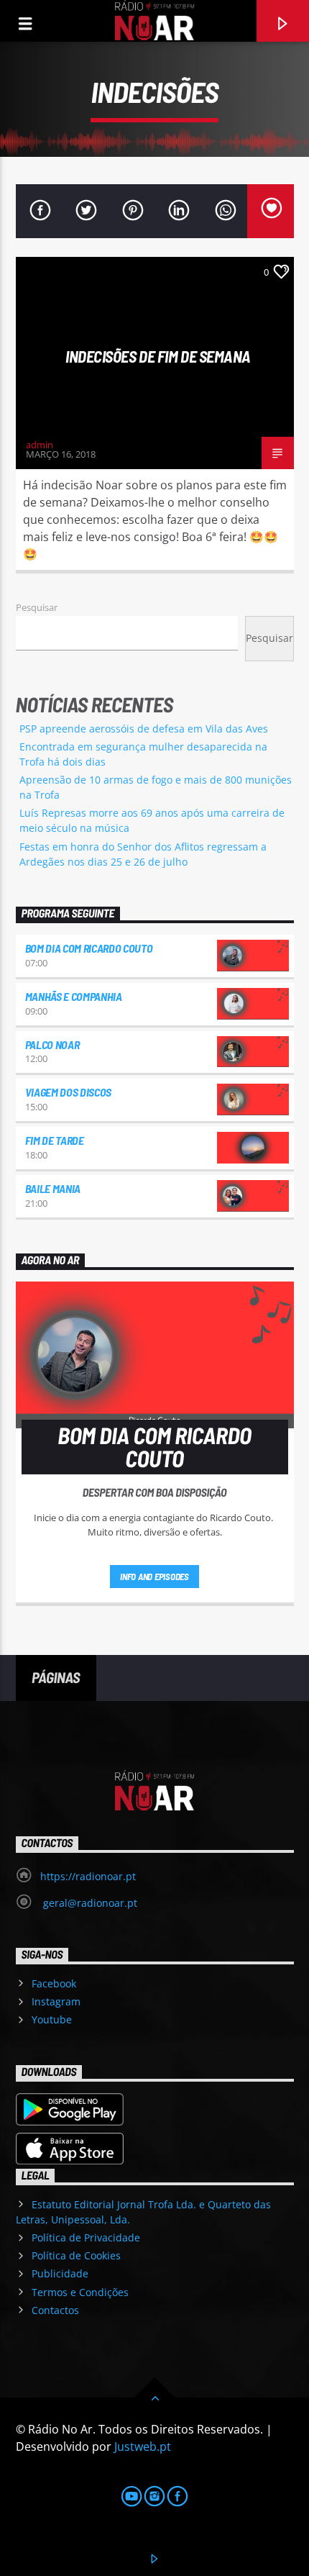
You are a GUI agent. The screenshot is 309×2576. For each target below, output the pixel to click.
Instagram (56, 2001)
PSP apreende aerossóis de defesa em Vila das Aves (144, 729)
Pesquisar (37, 607)
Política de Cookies (76, 2255)
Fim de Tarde (55, 1140)
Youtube (52, 2019)
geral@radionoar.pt (89, 1903)
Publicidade (60, 2273)
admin (40, 445)
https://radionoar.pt (88, 1876)
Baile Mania (53, 1188)
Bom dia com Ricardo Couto (89, 948)
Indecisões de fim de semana (158, 356)
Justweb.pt (143, 2446)
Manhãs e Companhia (74, 996)
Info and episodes (154, 1577)
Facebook (54, 1983)
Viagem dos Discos (69, 1092)
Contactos (55, 2310)
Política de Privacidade (86, 2237)
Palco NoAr (52, 1044)
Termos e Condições (80, 2292)
